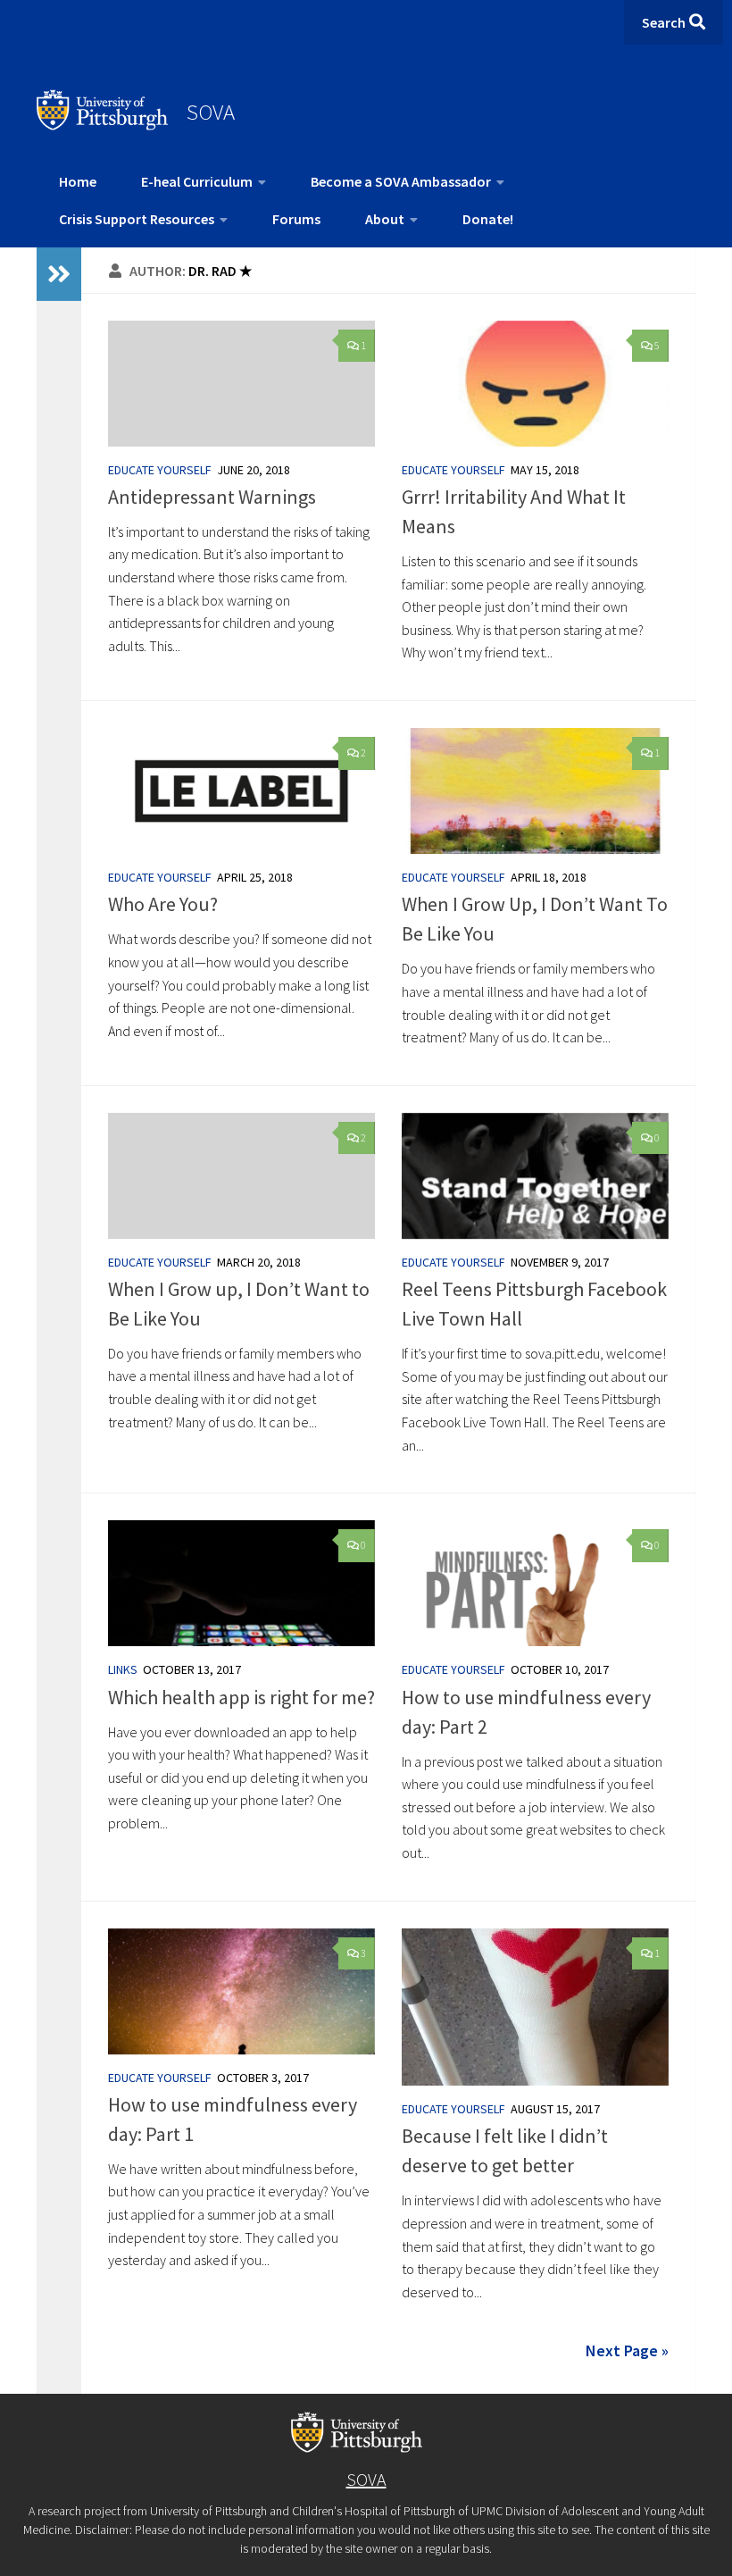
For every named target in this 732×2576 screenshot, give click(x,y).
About (385, 219)
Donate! (488, 219)
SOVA (211, 112)
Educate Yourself (160, 470)
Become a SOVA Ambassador (401, 181)
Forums (296, 219)
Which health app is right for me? (241, 1697)
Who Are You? (163, 904)
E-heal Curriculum (197, 181)
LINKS (123, 1669)
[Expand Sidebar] (59, 274)
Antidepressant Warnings (212, 497)
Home (78, 181)
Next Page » (627, 2350)
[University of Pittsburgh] (103, 125)
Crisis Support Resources (137, 219)
